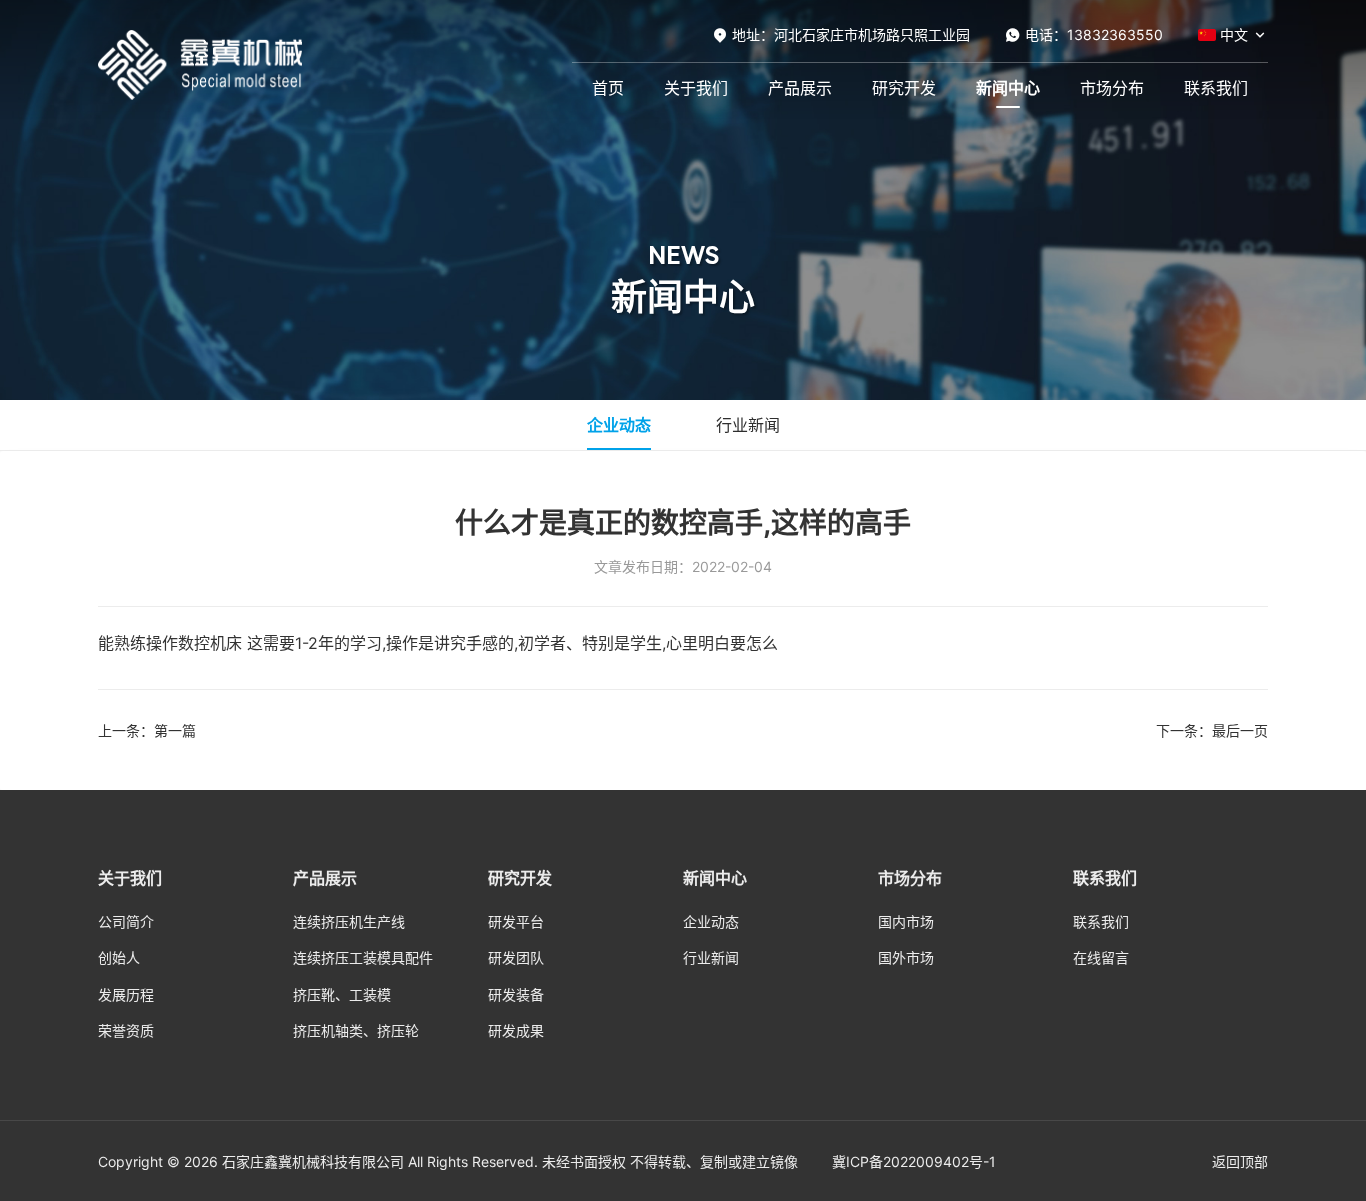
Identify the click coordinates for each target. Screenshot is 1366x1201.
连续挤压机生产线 (349, 921)
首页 (608, 88)
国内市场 (906, 921)
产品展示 (800, 88)
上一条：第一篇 (147, 730)
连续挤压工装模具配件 (363, 957)
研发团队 (516, 957)
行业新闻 (748, 425)
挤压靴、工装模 (342, 994)
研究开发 (904, 88)
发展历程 (126, 994)
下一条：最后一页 (1212, 730)
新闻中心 (1008, 88)
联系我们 (1216, 88)
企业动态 (619, 425)
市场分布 (1112, 88)
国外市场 (906, 957)
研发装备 (516, 994)
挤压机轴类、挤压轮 (356, 1030)
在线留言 (1101, 957)
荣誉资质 (126, 1030)
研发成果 (516, 1030)
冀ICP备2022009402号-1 (914, 1161)
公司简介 (126, 921)
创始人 (119, 957)
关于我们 (696, 88)
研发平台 (516, 921)
